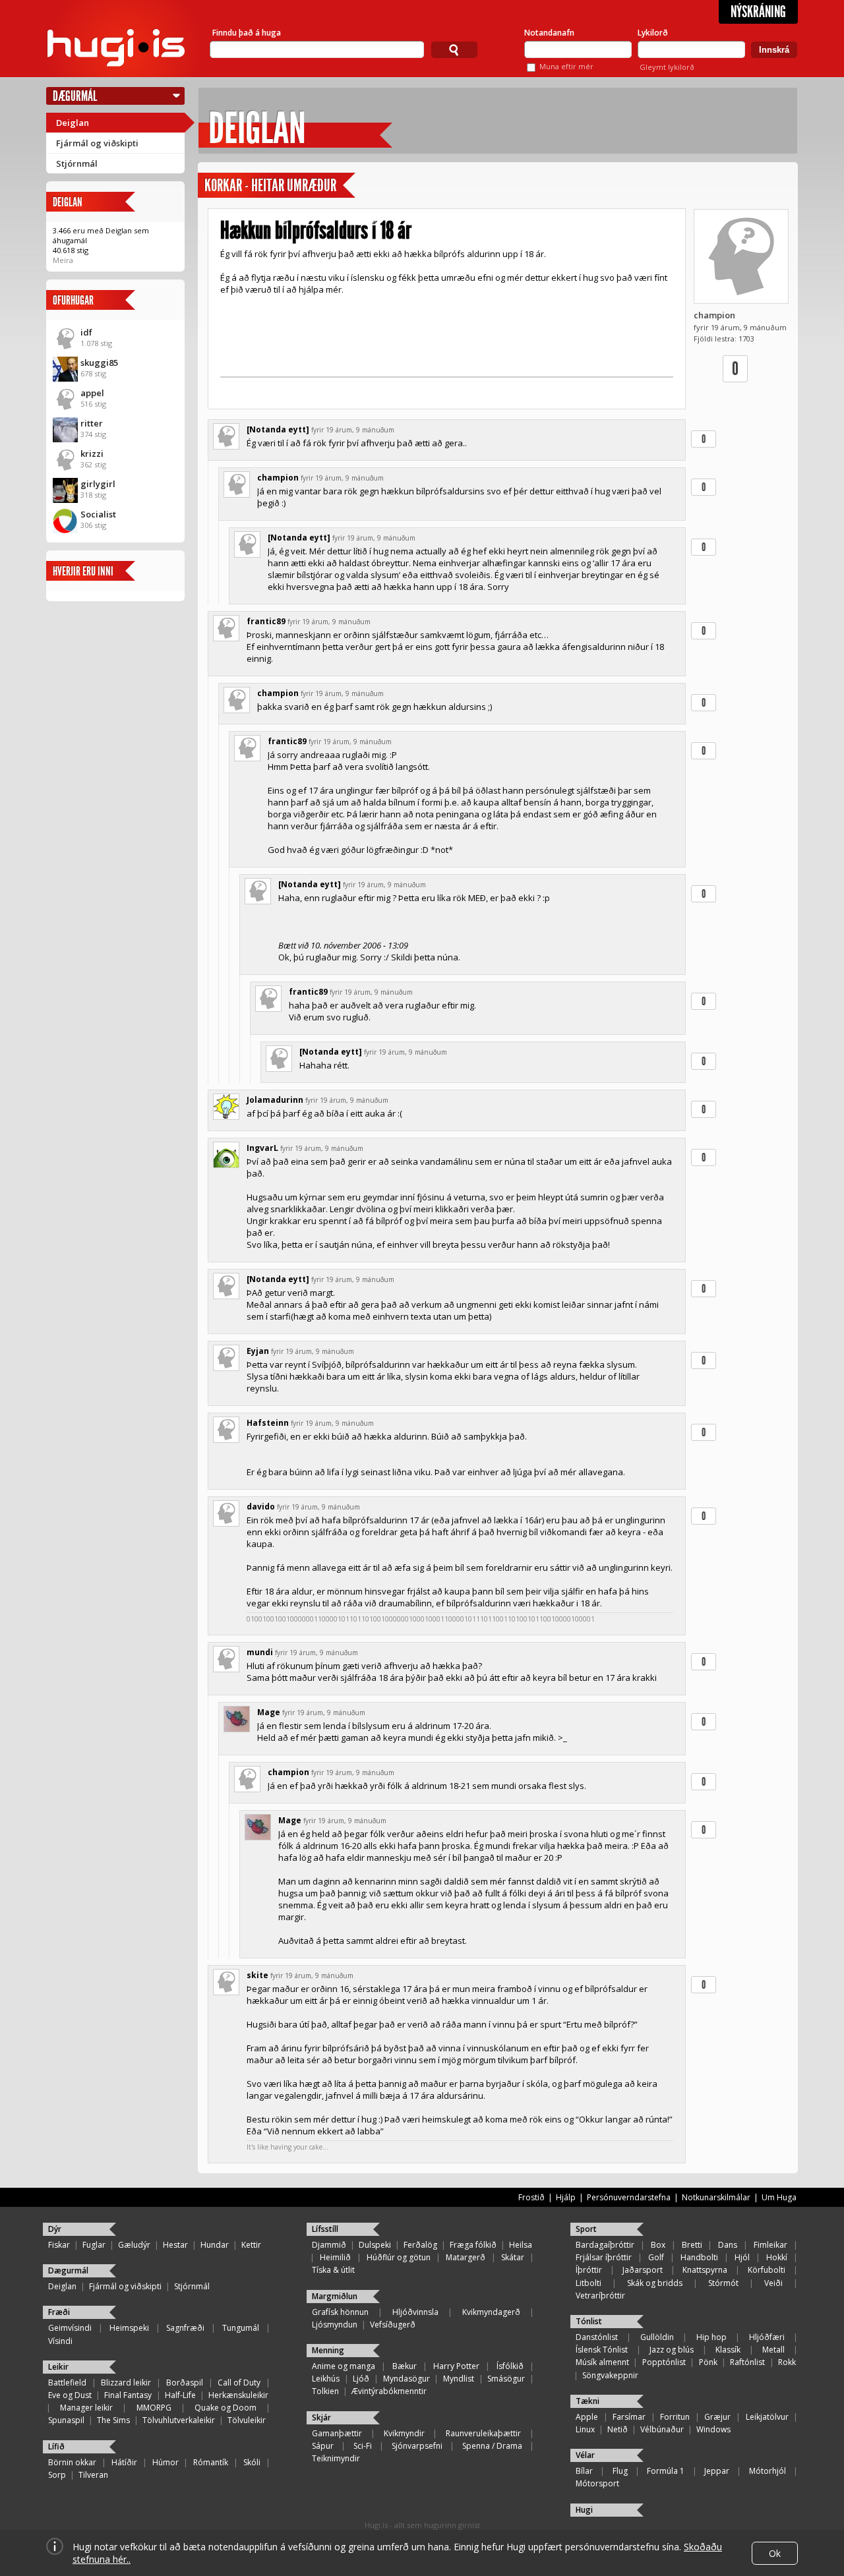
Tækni (588, 2401)
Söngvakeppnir (610, 2375)
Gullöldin (657, 2337)
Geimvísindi (70, 2328)
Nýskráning (758, 12)
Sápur (323, 2446)
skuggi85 (99, 363)
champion (714, 315)
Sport (586, 2229)
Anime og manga (344, 2366)
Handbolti (699, 2257)
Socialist (98, 514)
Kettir (251, 2245)
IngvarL (262, 1148)
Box (658, 2245)
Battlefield (67, 2383)
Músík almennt (602, 2362)
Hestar (175, 2245)
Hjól (742, 2257)
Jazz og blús (672, 2350)
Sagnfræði (185, 2328)
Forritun (675, 2417)
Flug (620, 2471)
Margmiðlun (335, 2296)
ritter (92, 423)
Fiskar (59, 2245)
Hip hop (711, 2337)
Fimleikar (770, 2245)
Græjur (717, 2417)
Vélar (585, 2455)
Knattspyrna (705, 2270)
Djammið (329, 2245)
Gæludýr (134, 2245)
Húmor (166, 2462)
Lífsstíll (325, 2229)
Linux (585, 2429)
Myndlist (459, 2379)
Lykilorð (653, 33)
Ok (775, 2553)
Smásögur (506, 2379)
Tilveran (93, 2475)
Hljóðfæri (767, 2337)
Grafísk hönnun (340, 2312)
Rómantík (211, 2462)
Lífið (56, 2446)
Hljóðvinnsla (415, 2312)
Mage (269, 1712)
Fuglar (94, 2245)
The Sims (113, 2420)
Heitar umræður (294, 186)
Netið (618, 2429)
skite (257, 1975)
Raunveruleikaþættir (483, 2433)
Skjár (321, 2417)
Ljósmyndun (335, 2325)
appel (92, 393)
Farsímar (629, 2417)
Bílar (584, 2471)
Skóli (252, 2462)
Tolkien (325, 2391)
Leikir (58, 2367)
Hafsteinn (268, 1423)
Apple (587, 2417)
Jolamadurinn (275, 1100)
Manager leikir (86, 2408)
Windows (713, 2429)
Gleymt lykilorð (667, 67)
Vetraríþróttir (600, 2296)
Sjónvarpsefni (417, 2446)
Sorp (57, 2475)
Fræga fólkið (473, 2245)
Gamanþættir (337, 2433)
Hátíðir (124, 2462)
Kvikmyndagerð (491, 2312)
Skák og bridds (655, 2283)
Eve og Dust (70, 2395)
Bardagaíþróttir (605, 2245)
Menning (328, 2350)
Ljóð (361, 2379)
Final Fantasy (128, 2395)
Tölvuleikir (247, 2420)
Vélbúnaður (662, 2429)
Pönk (708, 2362)
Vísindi (60, 2341)
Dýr (55, 2229)
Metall (773, 2350)
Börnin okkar (72, 2462)
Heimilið (335, 2257)
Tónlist (589, 2321)
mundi (260, 1652)
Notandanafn (549, 33)
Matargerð (466, 2257)
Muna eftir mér (566, 66)
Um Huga (779, 2197)
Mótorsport (597, 2483)
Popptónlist (664, 2362)
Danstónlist (597, 2337)
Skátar (513, 2257)
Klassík (728, 2350)
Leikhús (326, 2379)
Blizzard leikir (126, 2383)
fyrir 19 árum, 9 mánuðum (353, 430)
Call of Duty (239, 2383)
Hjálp (566, 2197)
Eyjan (258, 1351)
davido (261, 1507)
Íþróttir (589, 2270)
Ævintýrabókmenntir (389, 2391)
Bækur (405, 2366)
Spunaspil (66, 2420)
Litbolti (588, 2283)
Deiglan (73, 123)
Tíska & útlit (333, 2270)
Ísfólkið (510, 2366)
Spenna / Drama (492, 2446)
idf (86, 332)
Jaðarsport (643, 2270)
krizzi (92, 454)
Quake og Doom (226, 2408)
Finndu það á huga (247, 33)
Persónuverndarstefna (629, 2197)
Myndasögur (407, 2379)
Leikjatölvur (767, 2417)
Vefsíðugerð (393, 2325)
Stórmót (723, 2283)
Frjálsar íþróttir (604, 2257)
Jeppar (717, 2471)
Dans (728, 2245)
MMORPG (154, 2408)
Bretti (692, 2245)
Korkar (223, 186)
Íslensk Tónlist (602, 2350)
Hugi (584, 2510)
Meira (63, 260)
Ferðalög (420, 2245)
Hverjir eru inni (83, 571)
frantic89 (266, 621)
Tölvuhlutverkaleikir (179, 2420)
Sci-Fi (363, 2446)
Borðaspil (185, 2383)
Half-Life (180, 2395)
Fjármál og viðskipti (97, 143)
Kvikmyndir (404, 2433)
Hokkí (777, 2257)
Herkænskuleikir (238, 2395)
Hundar (215, 2245)
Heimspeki (129, 2328)
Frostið (531, 2197)
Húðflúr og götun (399, 2257)
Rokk (787, 2362)
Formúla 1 (666, 2471)
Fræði (59, 2312)
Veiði (773, 2283)
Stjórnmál (77, 163)
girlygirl (98, 484)
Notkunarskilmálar (716, 2197)
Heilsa (521, 2245)
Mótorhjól (768, 2471)
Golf (656, 2257)
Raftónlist (747, 2362)
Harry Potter (456, 2366)
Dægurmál (75, 96)
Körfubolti (767, 2270)
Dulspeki (375, 2245)
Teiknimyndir (336, 2458)
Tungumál (241, 2328)
